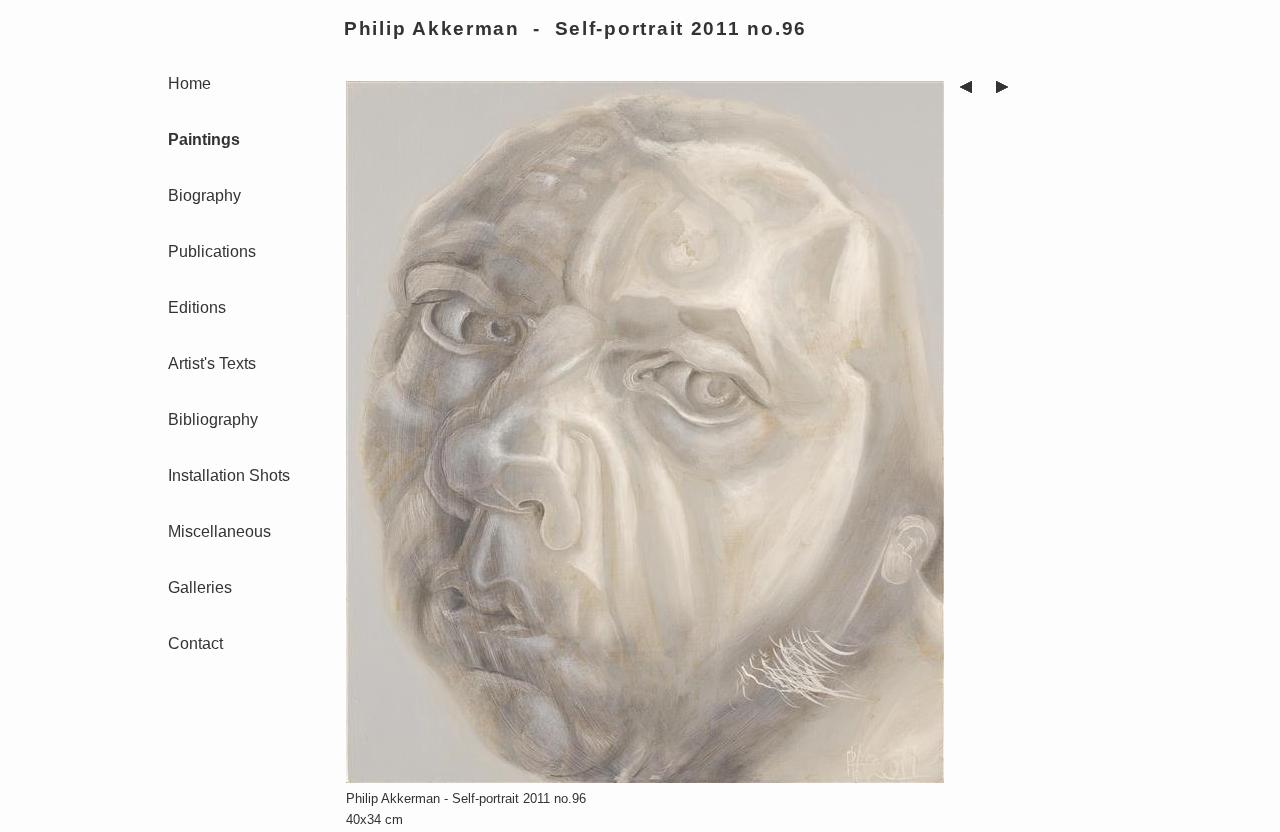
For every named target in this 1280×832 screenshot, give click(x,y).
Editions (197, 307)
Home (189, 83)
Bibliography (213, 419)
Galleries (200, 587)
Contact (195, 643)
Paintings (204, 139)
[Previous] (966, 89)
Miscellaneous (219, 531)
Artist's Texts (212, 363)
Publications (212, 251)
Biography (204, 195)
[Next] (1002, 89)
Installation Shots (229, 475)
